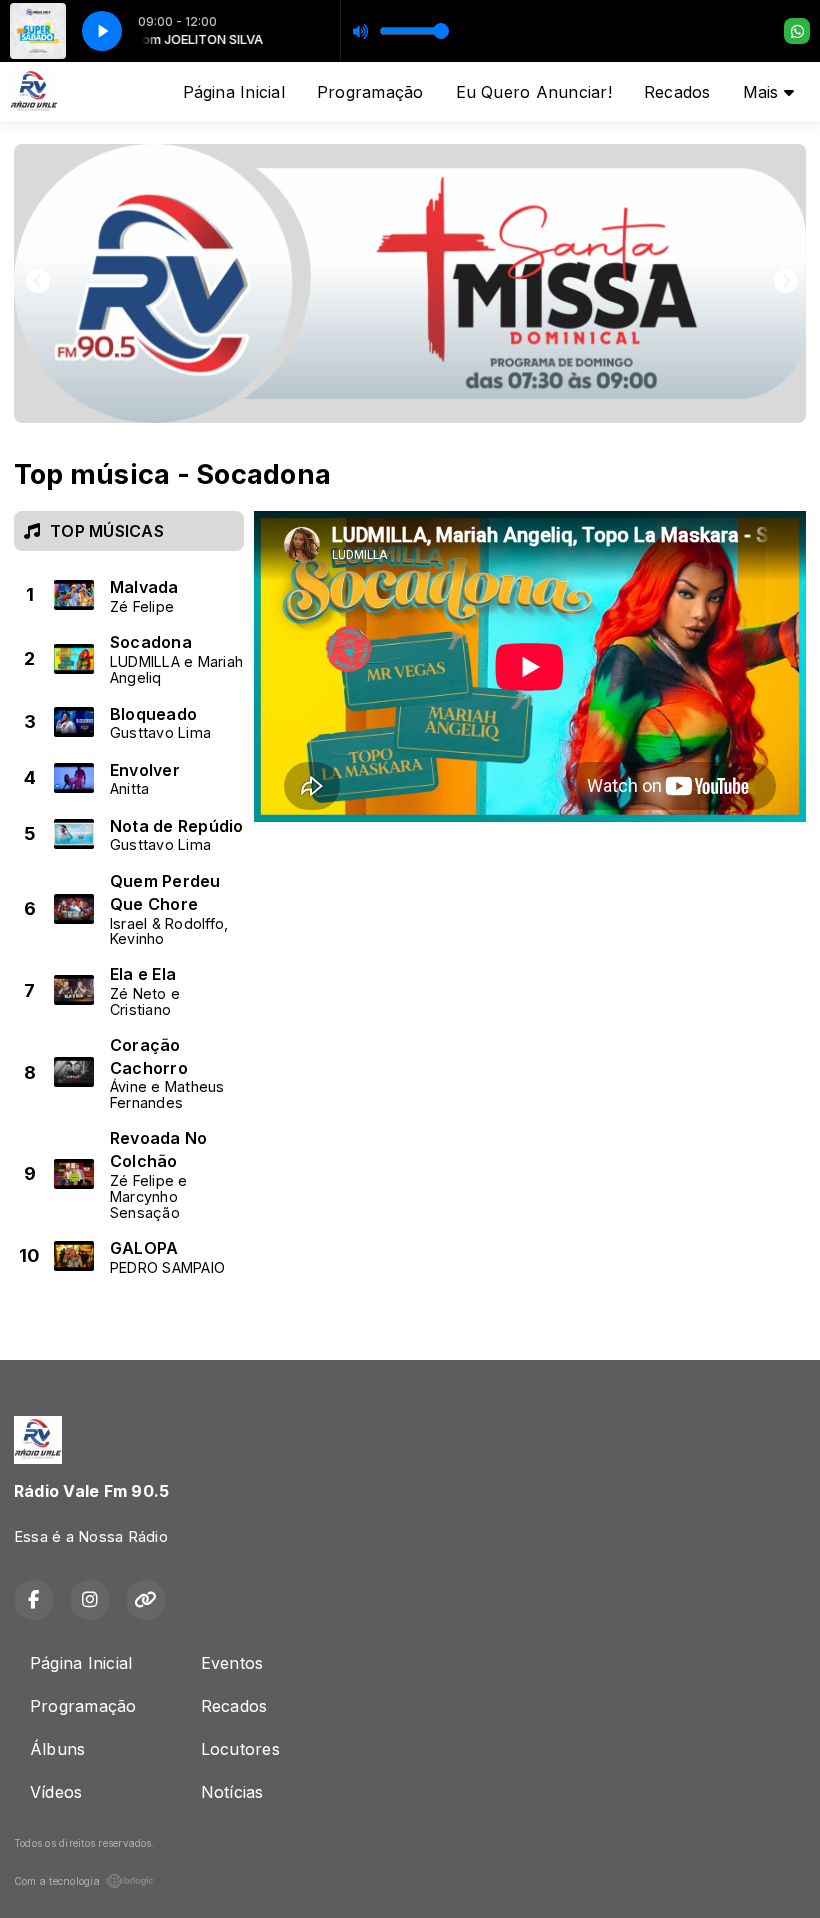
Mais (763, 92)
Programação (370, 92)
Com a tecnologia (57, 1881)
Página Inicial (234, 92)
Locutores (240, 1749)
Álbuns (57, 1749)
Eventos (232, 1663)
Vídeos (56, 1792)
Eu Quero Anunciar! (534, 92)
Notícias (232, 1792)
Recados (677, 92)
